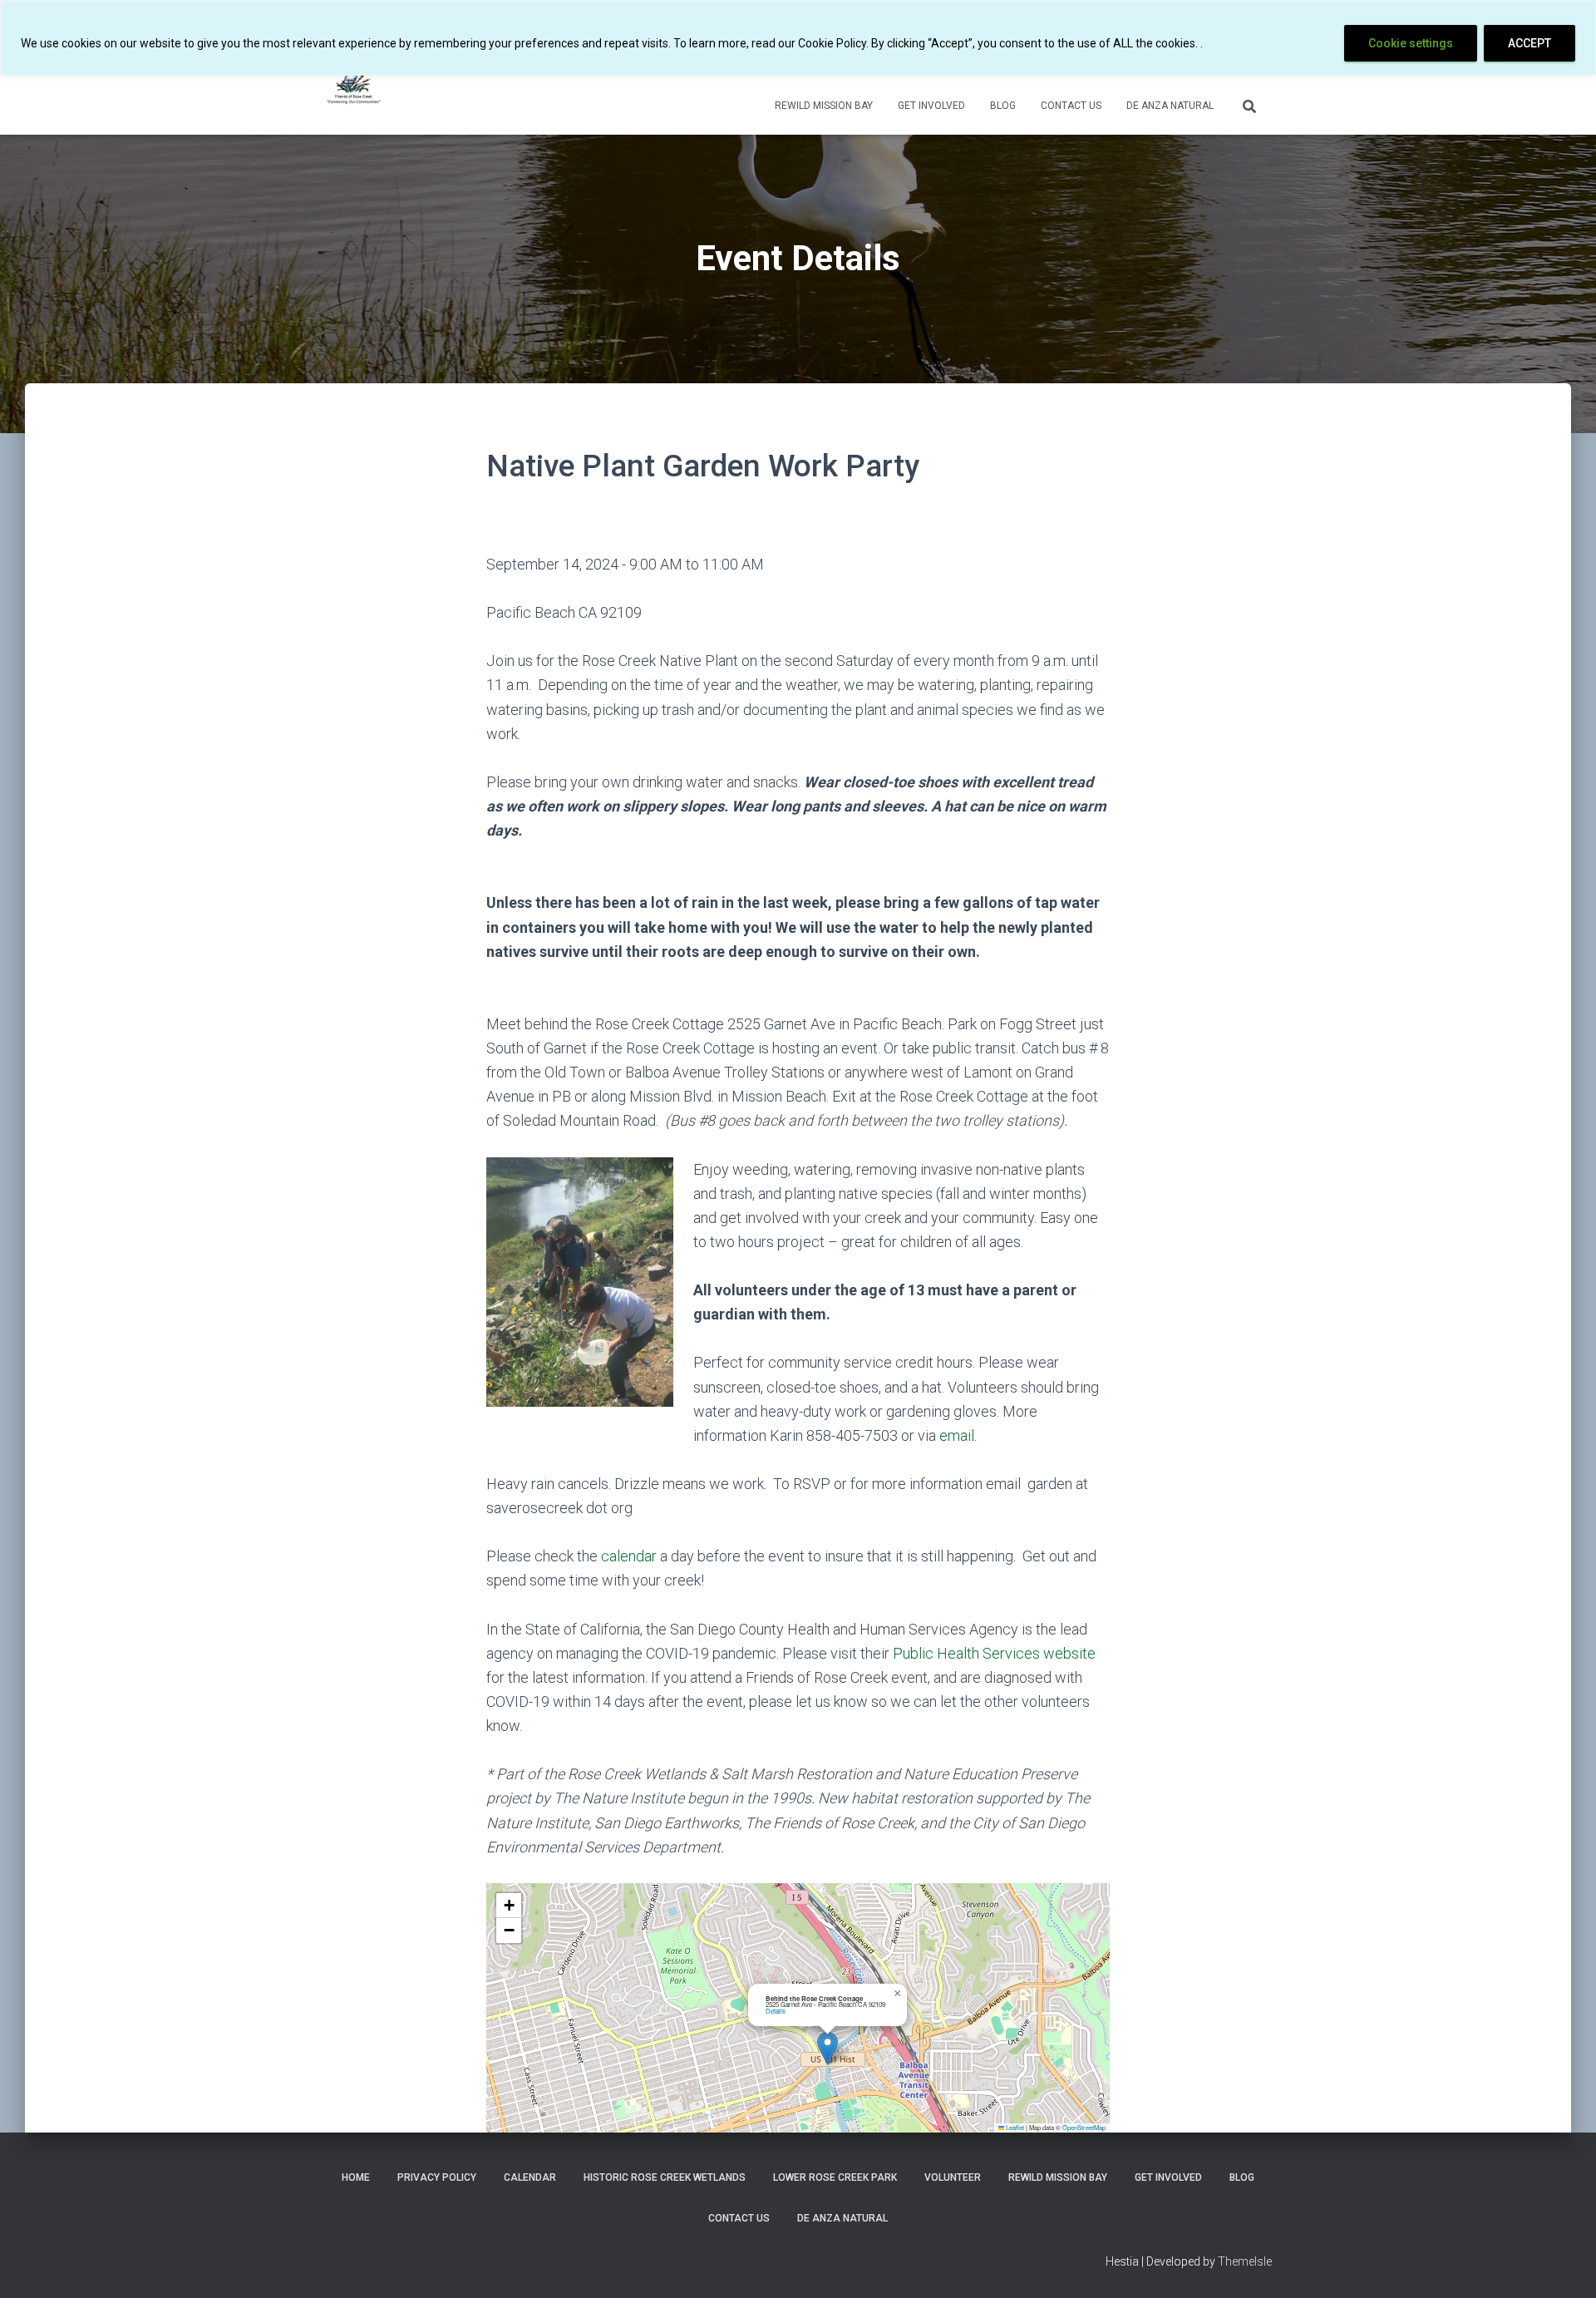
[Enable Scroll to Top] (1563, 2265)
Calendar (530, 2177)
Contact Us (1071, 106)
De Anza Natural (1170, 106)
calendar (629, 1556)
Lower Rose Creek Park (835, 2177)
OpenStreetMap (1084, 2127)
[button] (828, 2048)
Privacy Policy (437, 2177)
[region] (798, 38)
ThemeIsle (1245, 2261)
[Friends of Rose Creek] (355, 84)
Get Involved (931, 106)
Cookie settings (1411, 43)
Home (356, 2177)
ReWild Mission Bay (824, 106)
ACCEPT (1529, 43)
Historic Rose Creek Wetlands (665, 2177)
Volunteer (953, 2177)
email (957, 1435)
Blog (1003, 106)
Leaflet (1014, 2127)
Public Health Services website (994, 1653)
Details (776, 2011)
